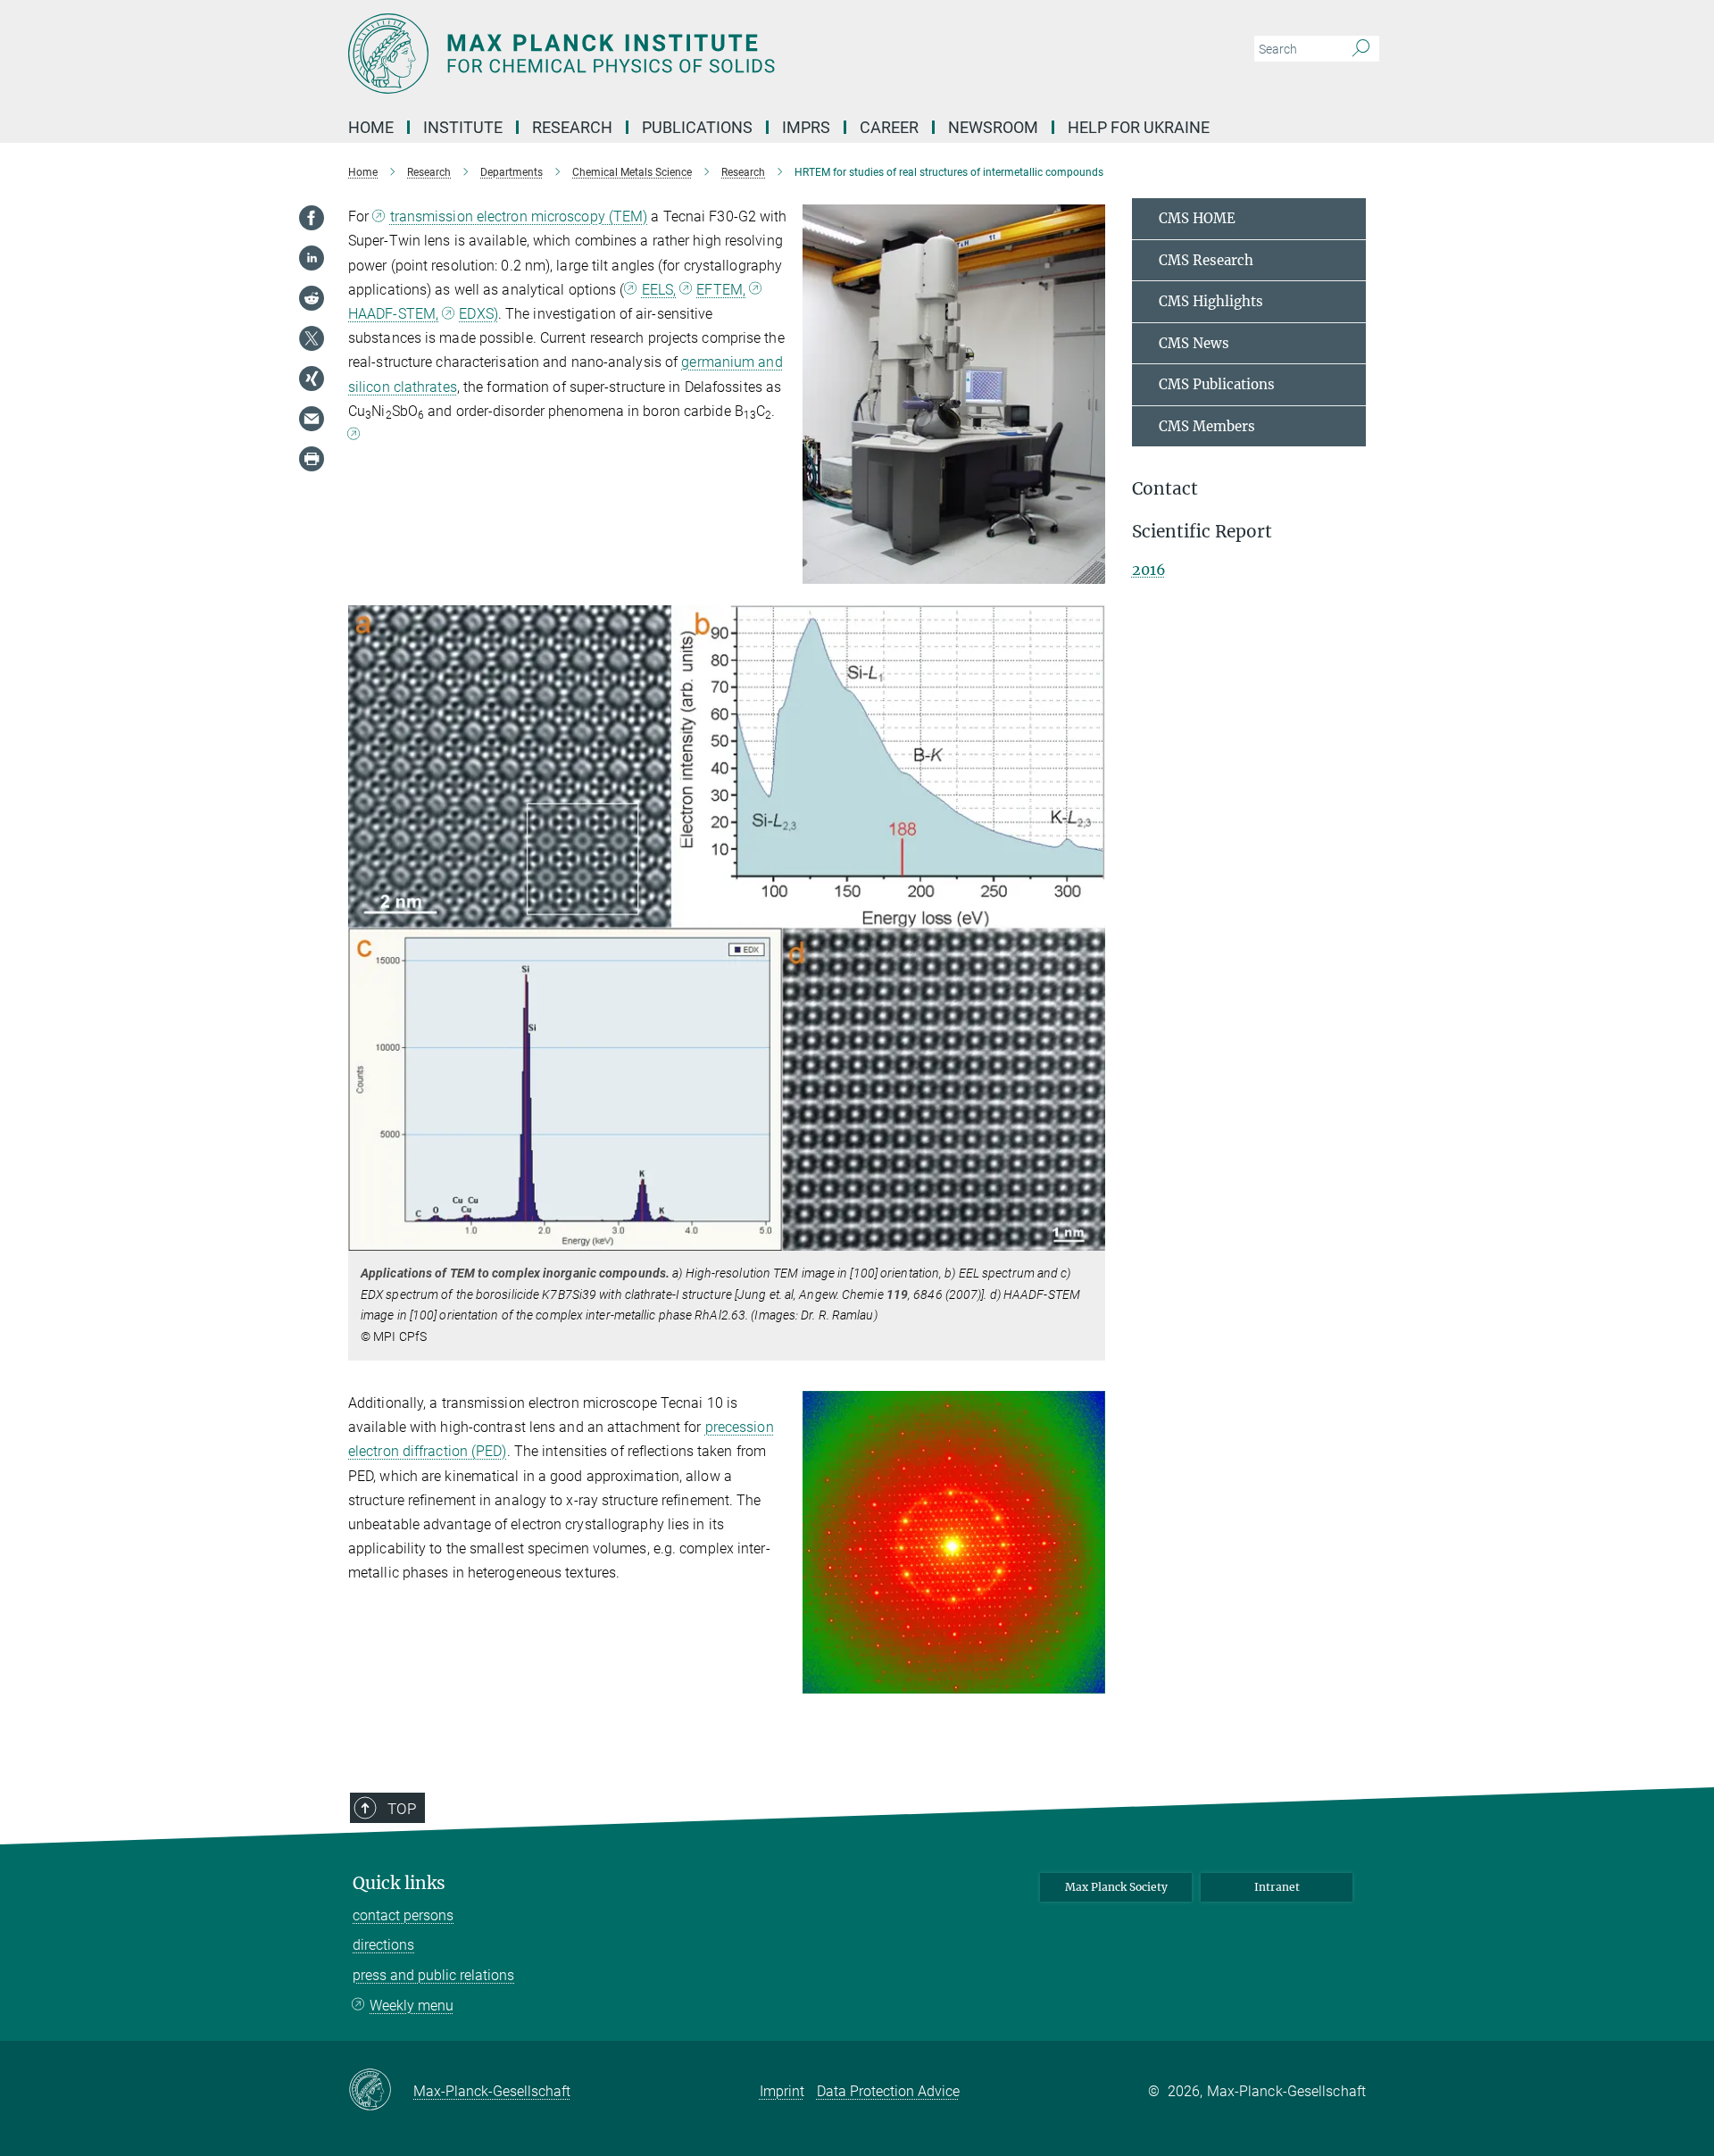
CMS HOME (1197, 218)
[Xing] (312, 379)
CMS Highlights (1211, 301)
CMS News (1194, 343)
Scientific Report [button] (1202, 532)
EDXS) (478, 314)
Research (572, 127)
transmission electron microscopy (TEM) (519, 216)
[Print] (312, 459)
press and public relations (433, 1975)
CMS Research (1206, 260)
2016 (1149, 570)
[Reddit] (312, 298)
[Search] (1361, 49)
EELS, (659, 290)
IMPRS (806, 127)
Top (402, 1809)
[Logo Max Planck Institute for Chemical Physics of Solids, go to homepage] (683, 54)
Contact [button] (1165, 489)
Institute (463, 127)
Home (371, 127)
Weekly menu (412, 2006)
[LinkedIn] (312, 258)
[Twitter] (312, 338)
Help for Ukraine (1139, 127)
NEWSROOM (993, 127)
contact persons (403, 1915)
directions (383, 1945)
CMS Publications (1217, 384)
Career (889, 127)
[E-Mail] (312, 419)
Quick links (399, 1883)
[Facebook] (312, 218)
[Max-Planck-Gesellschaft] (381, 2091)
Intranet (1277, 1887)
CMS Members (1207, 426)
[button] (1090, 570)
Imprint (782, 2091)
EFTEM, (721, 290)
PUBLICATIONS (697, 127)
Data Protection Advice (888, 2091)
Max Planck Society (1116, 1887)
